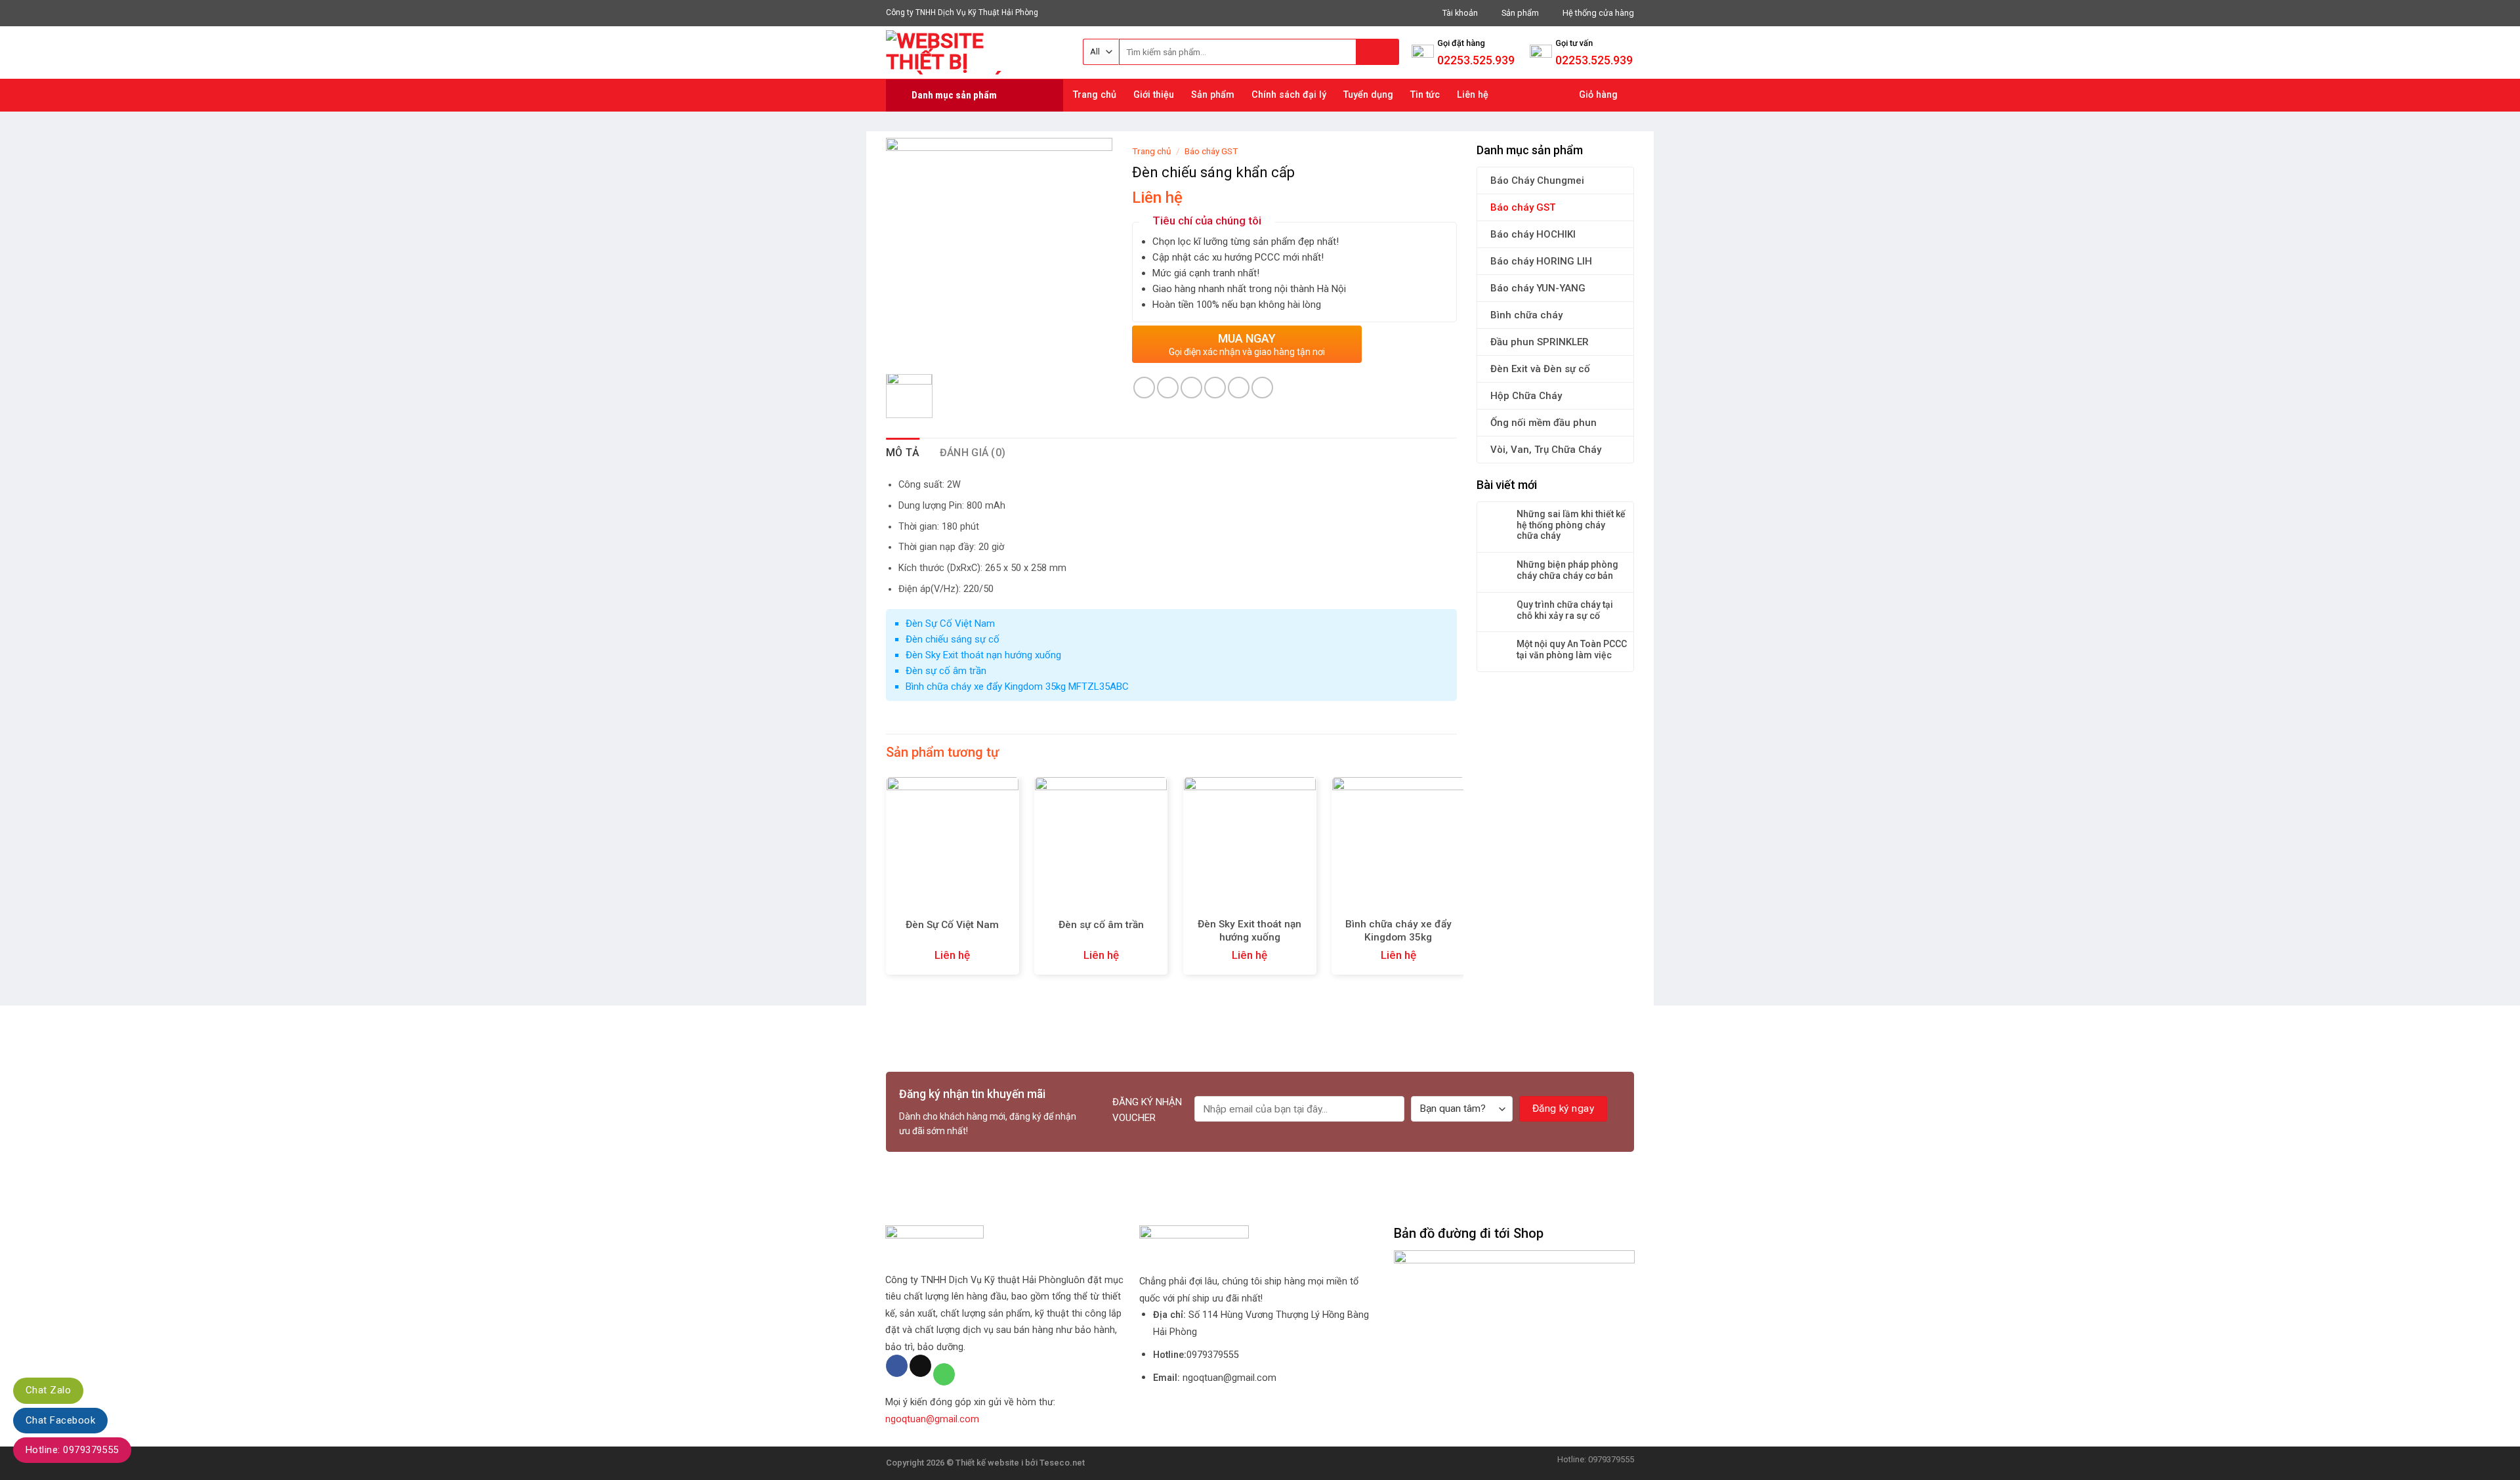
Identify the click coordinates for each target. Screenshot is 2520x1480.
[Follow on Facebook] (897, 1366)
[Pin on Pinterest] (1215, 388)
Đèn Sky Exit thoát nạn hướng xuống (983, 655)
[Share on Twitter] (1168, 388)
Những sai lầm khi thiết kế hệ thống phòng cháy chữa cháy (1571, 525)
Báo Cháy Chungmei (1537, 180)
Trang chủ (1095, 95)
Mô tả (903, 453)
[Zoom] (903, 348)
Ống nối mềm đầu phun (1543, 423)
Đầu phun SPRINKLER (1540, 342)
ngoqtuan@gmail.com (932, 1419)
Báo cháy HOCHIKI (1533, 234)
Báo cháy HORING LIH (1541, 261)
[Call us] (944, 1374)
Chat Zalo (48, 1390)
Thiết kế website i (989, 1463)
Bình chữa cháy (1526, 315)
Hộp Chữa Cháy (1526, 396)
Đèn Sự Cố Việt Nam (950, 624)
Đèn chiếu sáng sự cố (953, 639)
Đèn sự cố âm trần (946, 671)
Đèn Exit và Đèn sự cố (1540, 369)
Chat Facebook (60, 1420)
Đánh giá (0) (973, 453)
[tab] (903, 453)
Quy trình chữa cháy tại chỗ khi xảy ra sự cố (1565, 610)
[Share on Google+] (1239, 388)
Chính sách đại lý (1289, 95)
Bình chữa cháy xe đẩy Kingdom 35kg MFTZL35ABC (1017, 687)
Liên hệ (1473, 95)
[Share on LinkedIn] (1262, 388)
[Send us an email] (920, 1366)
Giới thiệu (1154, 95)
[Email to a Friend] (1191, 388)
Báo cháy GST (1523, 207)
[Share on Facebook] (1144, 388)
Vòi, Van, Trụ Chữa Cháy (1546, 450)
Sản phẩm (1213, 95)
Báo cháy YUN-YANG (1538, 288)
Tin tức (1425, 95)
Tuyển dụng (1368, 95)
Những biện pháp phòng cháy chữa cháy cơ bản (1567, 570)
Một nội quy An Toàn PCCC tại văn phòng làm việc (1572, 649)
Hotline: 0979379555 (72, 1450)
